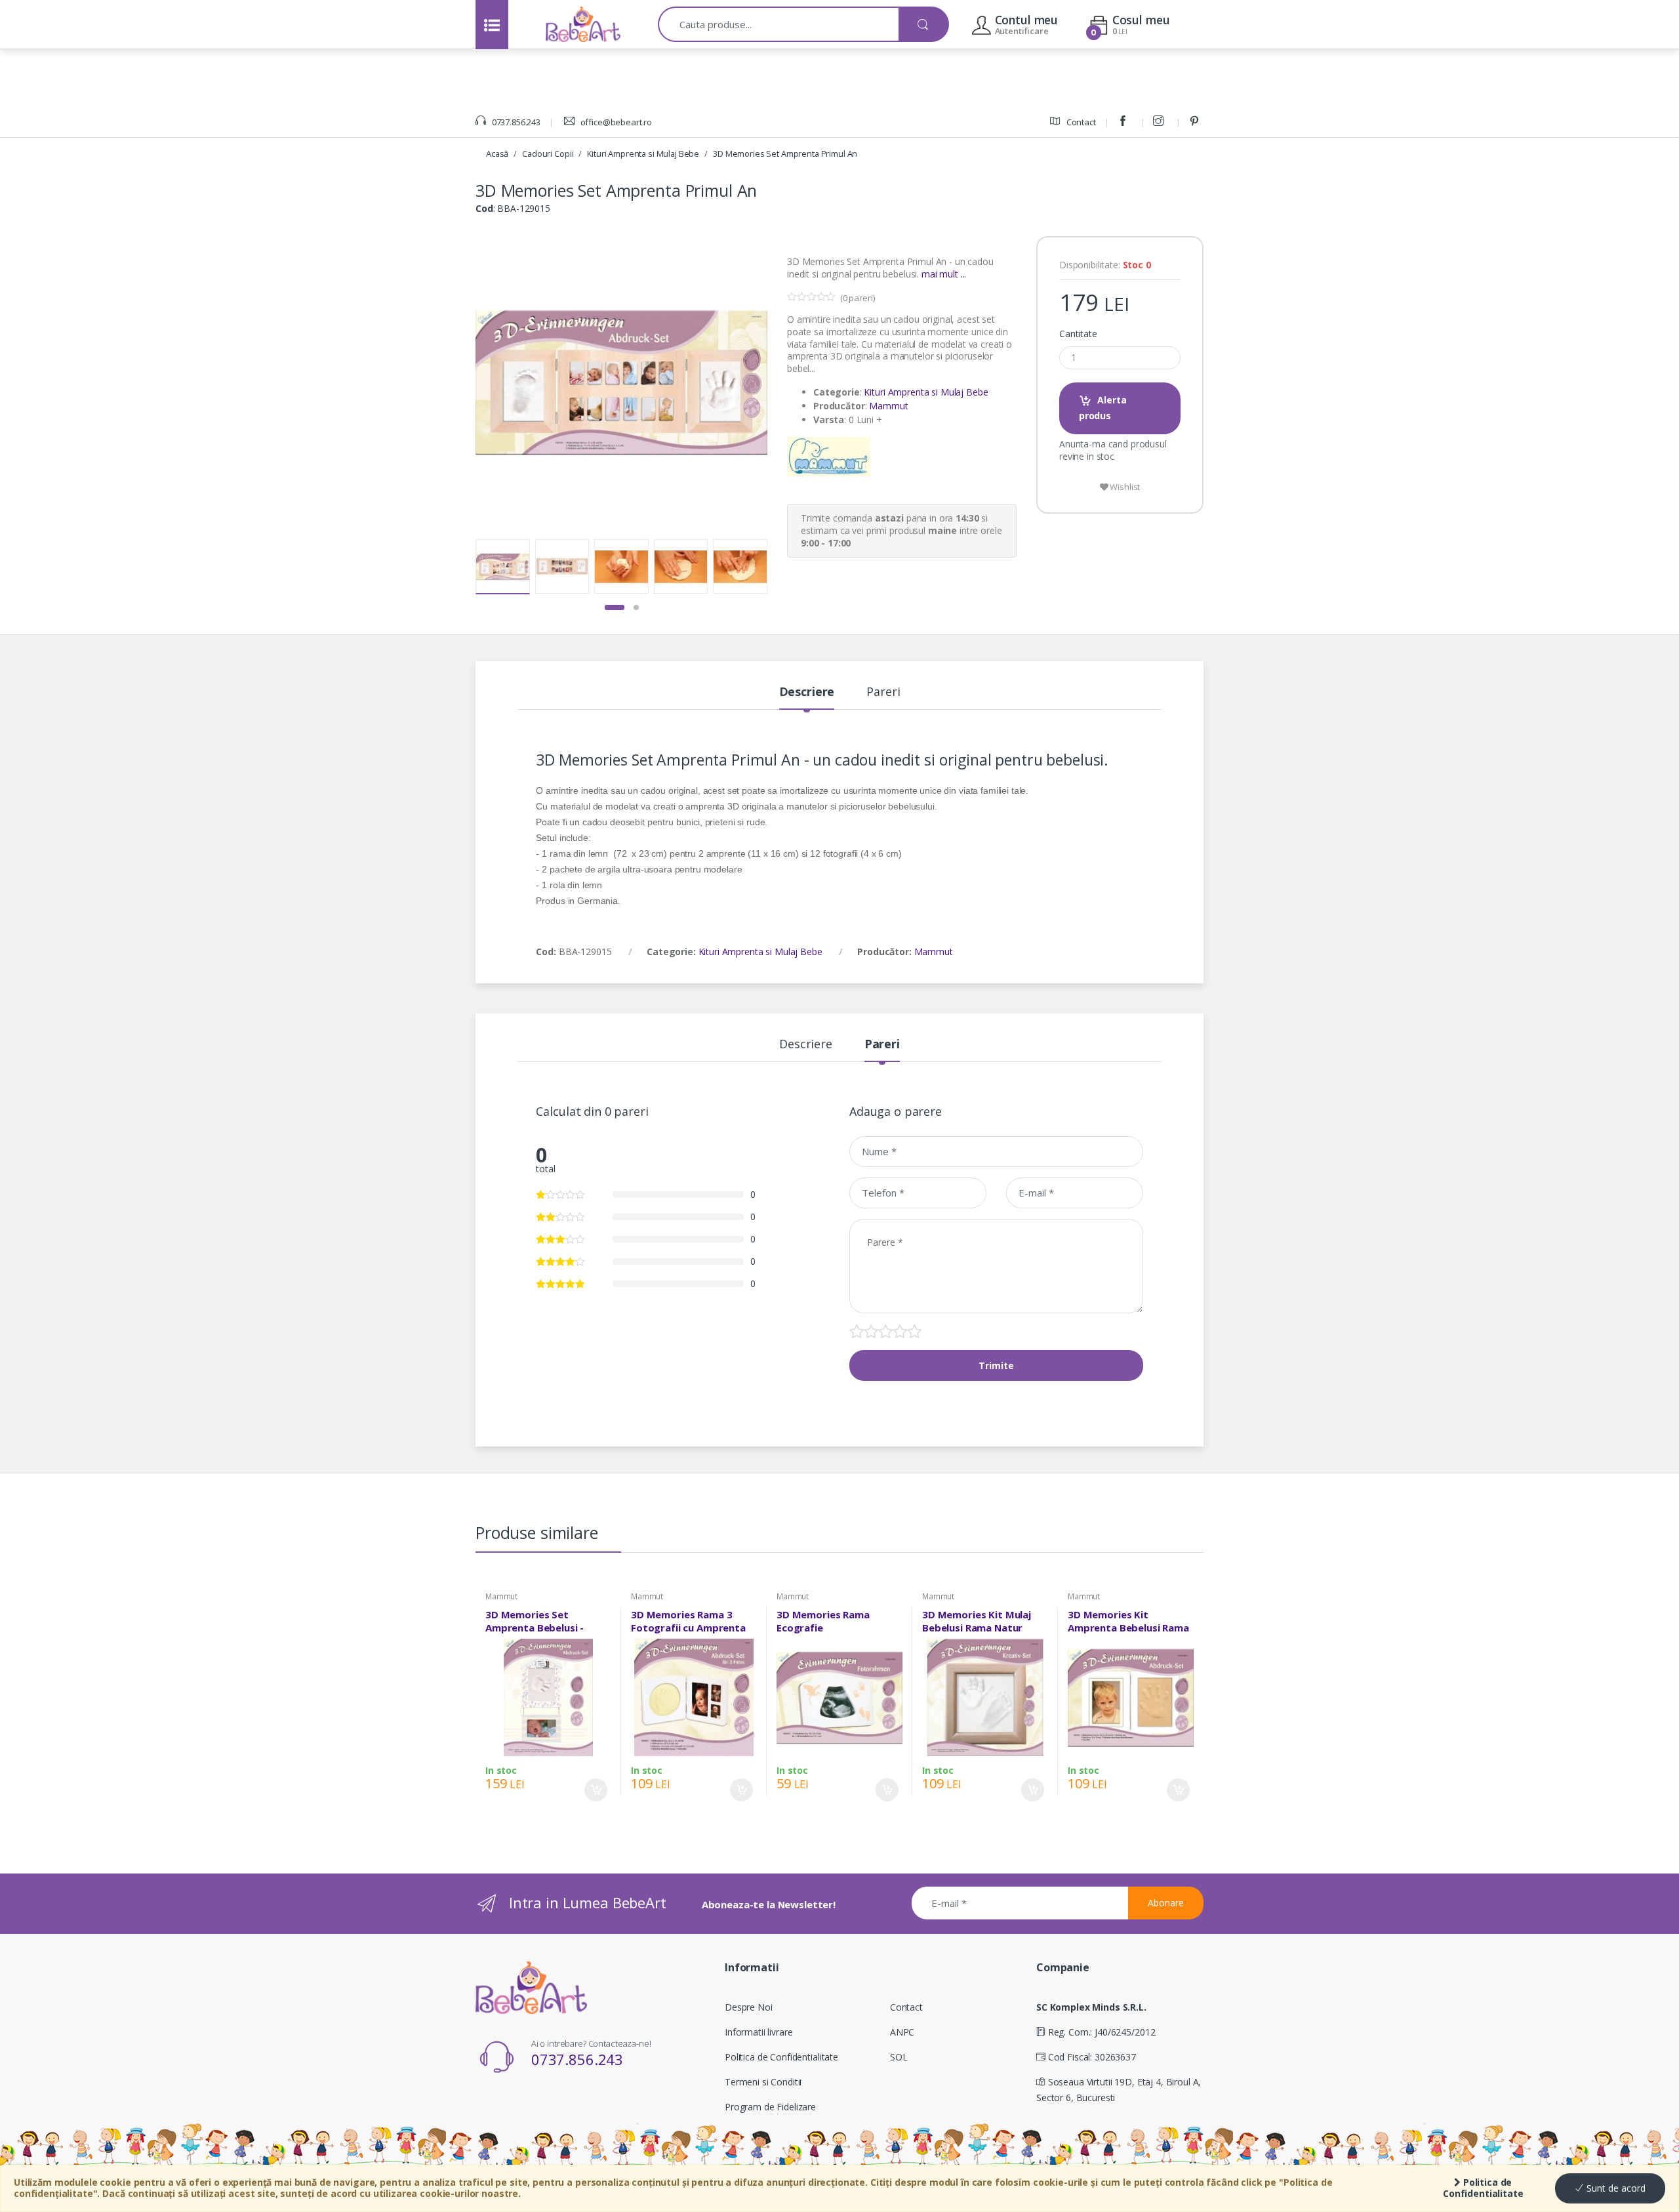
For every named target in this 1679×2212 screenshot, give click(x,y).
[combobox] (779, 24)
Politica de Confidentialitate (1483, 2188)
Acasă (497, 154)
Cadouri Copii (548, 154)
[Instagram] (1160, 122)
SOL (899, 2057)
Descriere (807, 692)
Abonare (1166, 1903)
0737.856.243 (515, 122)
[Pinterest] (1196, 122)
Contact (1080, 122)
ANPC (902, 2032)
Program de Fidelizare (770, 2107)
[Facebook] (1125, 122)
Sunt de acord (1615, 2188)
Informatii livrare (759, 2032)
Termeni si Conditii (763, 2082)
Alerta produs (1103, 408)
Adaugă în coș (596, 1790)
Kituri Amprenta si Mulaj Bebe (643, 154)
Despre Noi (749, 2007)
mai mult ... (944, 274)
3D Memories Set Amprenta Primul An (785, 154)
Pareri (883, 692)
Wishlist (1124, 487)
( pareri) (858, 298)
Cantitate (1078, 334)
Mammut (888, 406)
